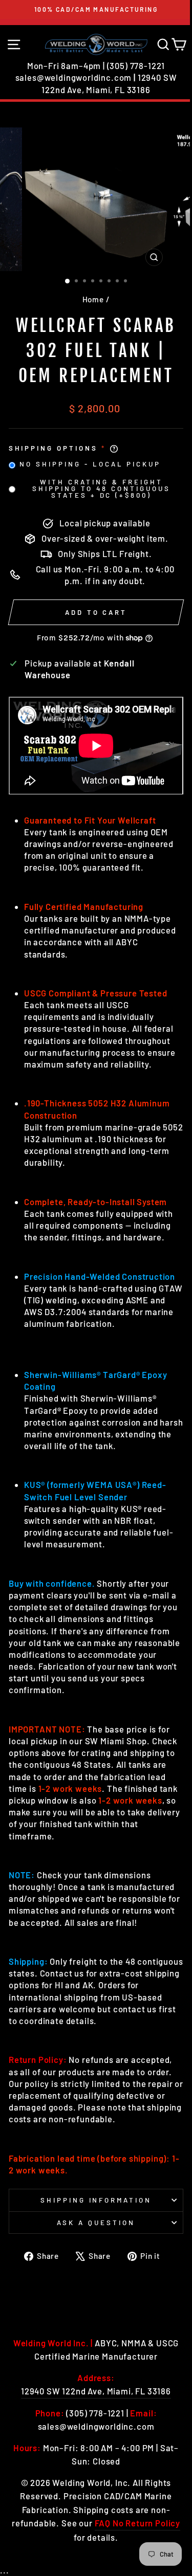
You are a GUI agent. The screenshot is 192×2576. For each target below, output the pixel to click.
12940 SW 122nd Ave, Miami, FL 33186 (96, 2391)
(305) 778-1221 (136, 65)
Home (93, 299)
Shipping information (96, 2200)
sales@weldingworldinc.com (74, 77)
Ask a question (96, 2223)
